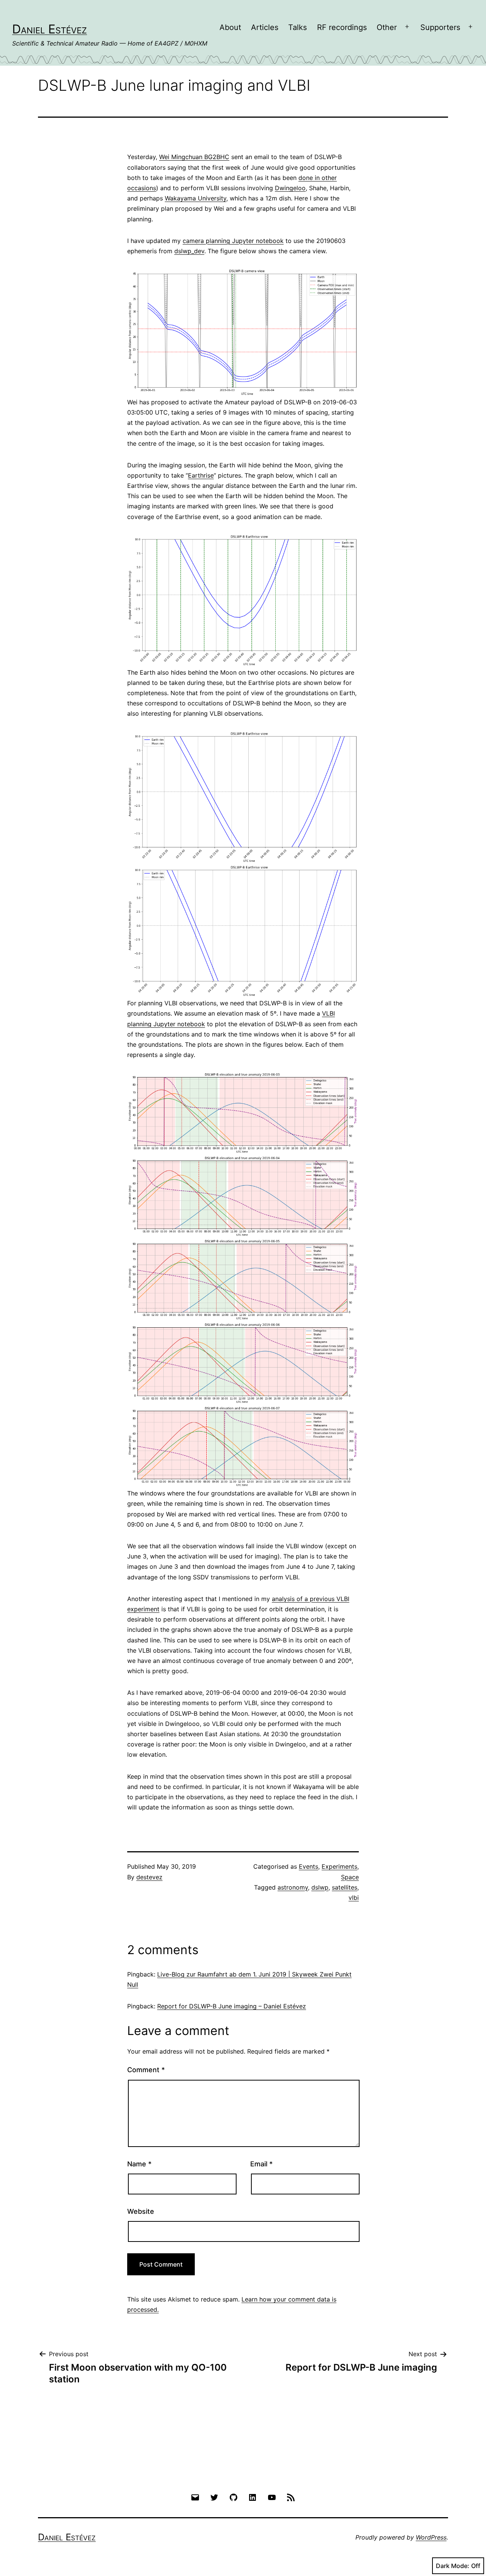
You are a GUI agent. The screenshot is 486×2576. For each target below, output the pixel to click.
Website (141, 2211)
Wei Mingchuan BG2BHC (194, 157)
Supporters (440, 27)
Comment (146, 2070)
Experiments (339, 1866)
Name (139, 2164)
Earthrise (201, 475)
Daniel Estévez (50, 29)
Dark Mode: (453, 2566)
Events (308, 1866)
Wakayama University (196, 198)
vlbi (354, 1898)
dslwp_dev (189, 251)
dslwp (320, 1887)
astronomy (293, 1887)
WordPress (431, 2537)
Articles (265, 27)
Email (261, 2164)
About (230, 27)
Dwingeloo (290, 188)
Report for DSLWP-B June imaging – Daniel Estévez (232, 2006)
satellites (345, 1887)
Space (350, 1877)
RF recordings (342, 27)
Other (387, 27)
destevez (149, 1877)
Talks (297, 27)
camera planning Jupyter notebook (233, 241)
